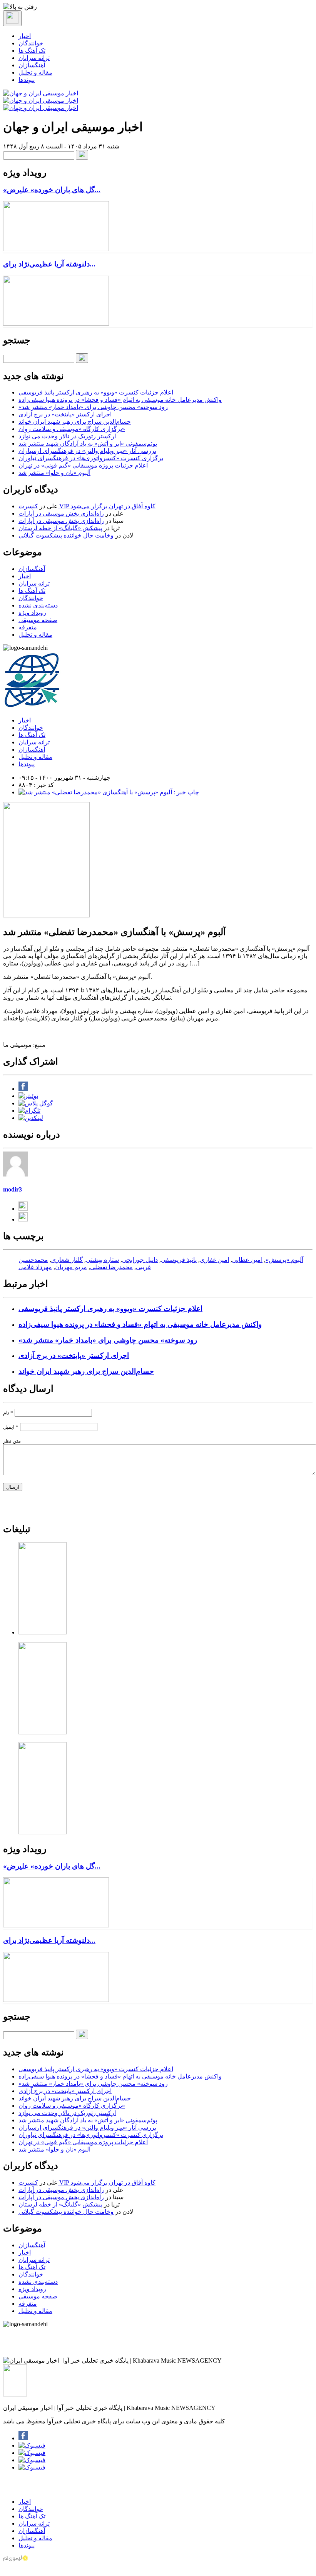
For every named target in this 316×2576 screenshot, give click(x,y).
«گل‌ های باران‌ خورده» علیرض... (52, 190)
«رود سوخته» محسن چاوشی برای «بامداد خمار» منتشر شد (93, 407)
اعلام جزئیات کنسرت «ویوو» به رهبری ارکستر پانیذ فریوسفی (96, 392)
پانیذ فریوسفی (179, 1260)
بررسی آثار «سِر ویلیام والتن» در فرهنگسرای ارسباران (87, 451)
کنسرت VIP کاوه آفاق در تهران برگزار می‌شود (87, 506)
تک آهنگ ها (32, 51)
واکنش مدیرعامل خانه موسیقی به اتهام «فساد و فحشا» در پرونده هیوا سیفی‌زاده (120, 400)
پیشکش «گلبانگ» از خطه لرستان (60, 528)
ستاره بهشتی (102, 1260)
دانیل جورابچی (140, 1260)
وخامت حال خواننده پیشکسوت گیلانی (66, 535)
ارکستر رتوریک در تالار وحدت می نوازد (67, 436)
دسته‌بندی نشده (38, 605)
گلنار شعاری (67, 1260)
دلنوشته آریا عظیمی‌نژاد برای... (49, 264)
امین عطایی (247, 1260)
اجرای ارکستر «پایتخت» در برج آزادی (65, 414)
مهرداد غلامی (35, 1267)
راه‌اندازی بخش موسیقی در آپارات (61, 513)
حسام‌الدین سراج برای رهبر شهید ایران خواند (75, 422)
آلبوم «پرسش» (284, 1260)
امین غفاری (214, 1260)
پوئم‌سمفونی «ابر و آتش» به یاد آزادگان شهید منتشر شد (88, 443)
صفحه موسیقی (38, 620)
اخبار (25, 36)
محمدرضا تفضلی (111, 1267)
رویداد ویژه (32, 613)
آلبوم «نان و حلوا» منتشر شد (54, 473)
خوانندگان (31, 43)
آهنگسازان (32, 65)
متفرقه (28, 627)
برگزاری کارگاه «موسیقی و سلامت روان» (72, 429)
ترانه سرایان (34, 58)
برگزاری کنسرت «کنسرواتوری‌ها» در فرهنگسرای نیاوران (91, 458)
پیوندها (27, 80)
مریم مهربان (71, 1267)
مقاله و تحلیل (35, 72)
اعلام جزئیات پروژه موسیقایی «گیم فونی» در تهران (83, 465)
